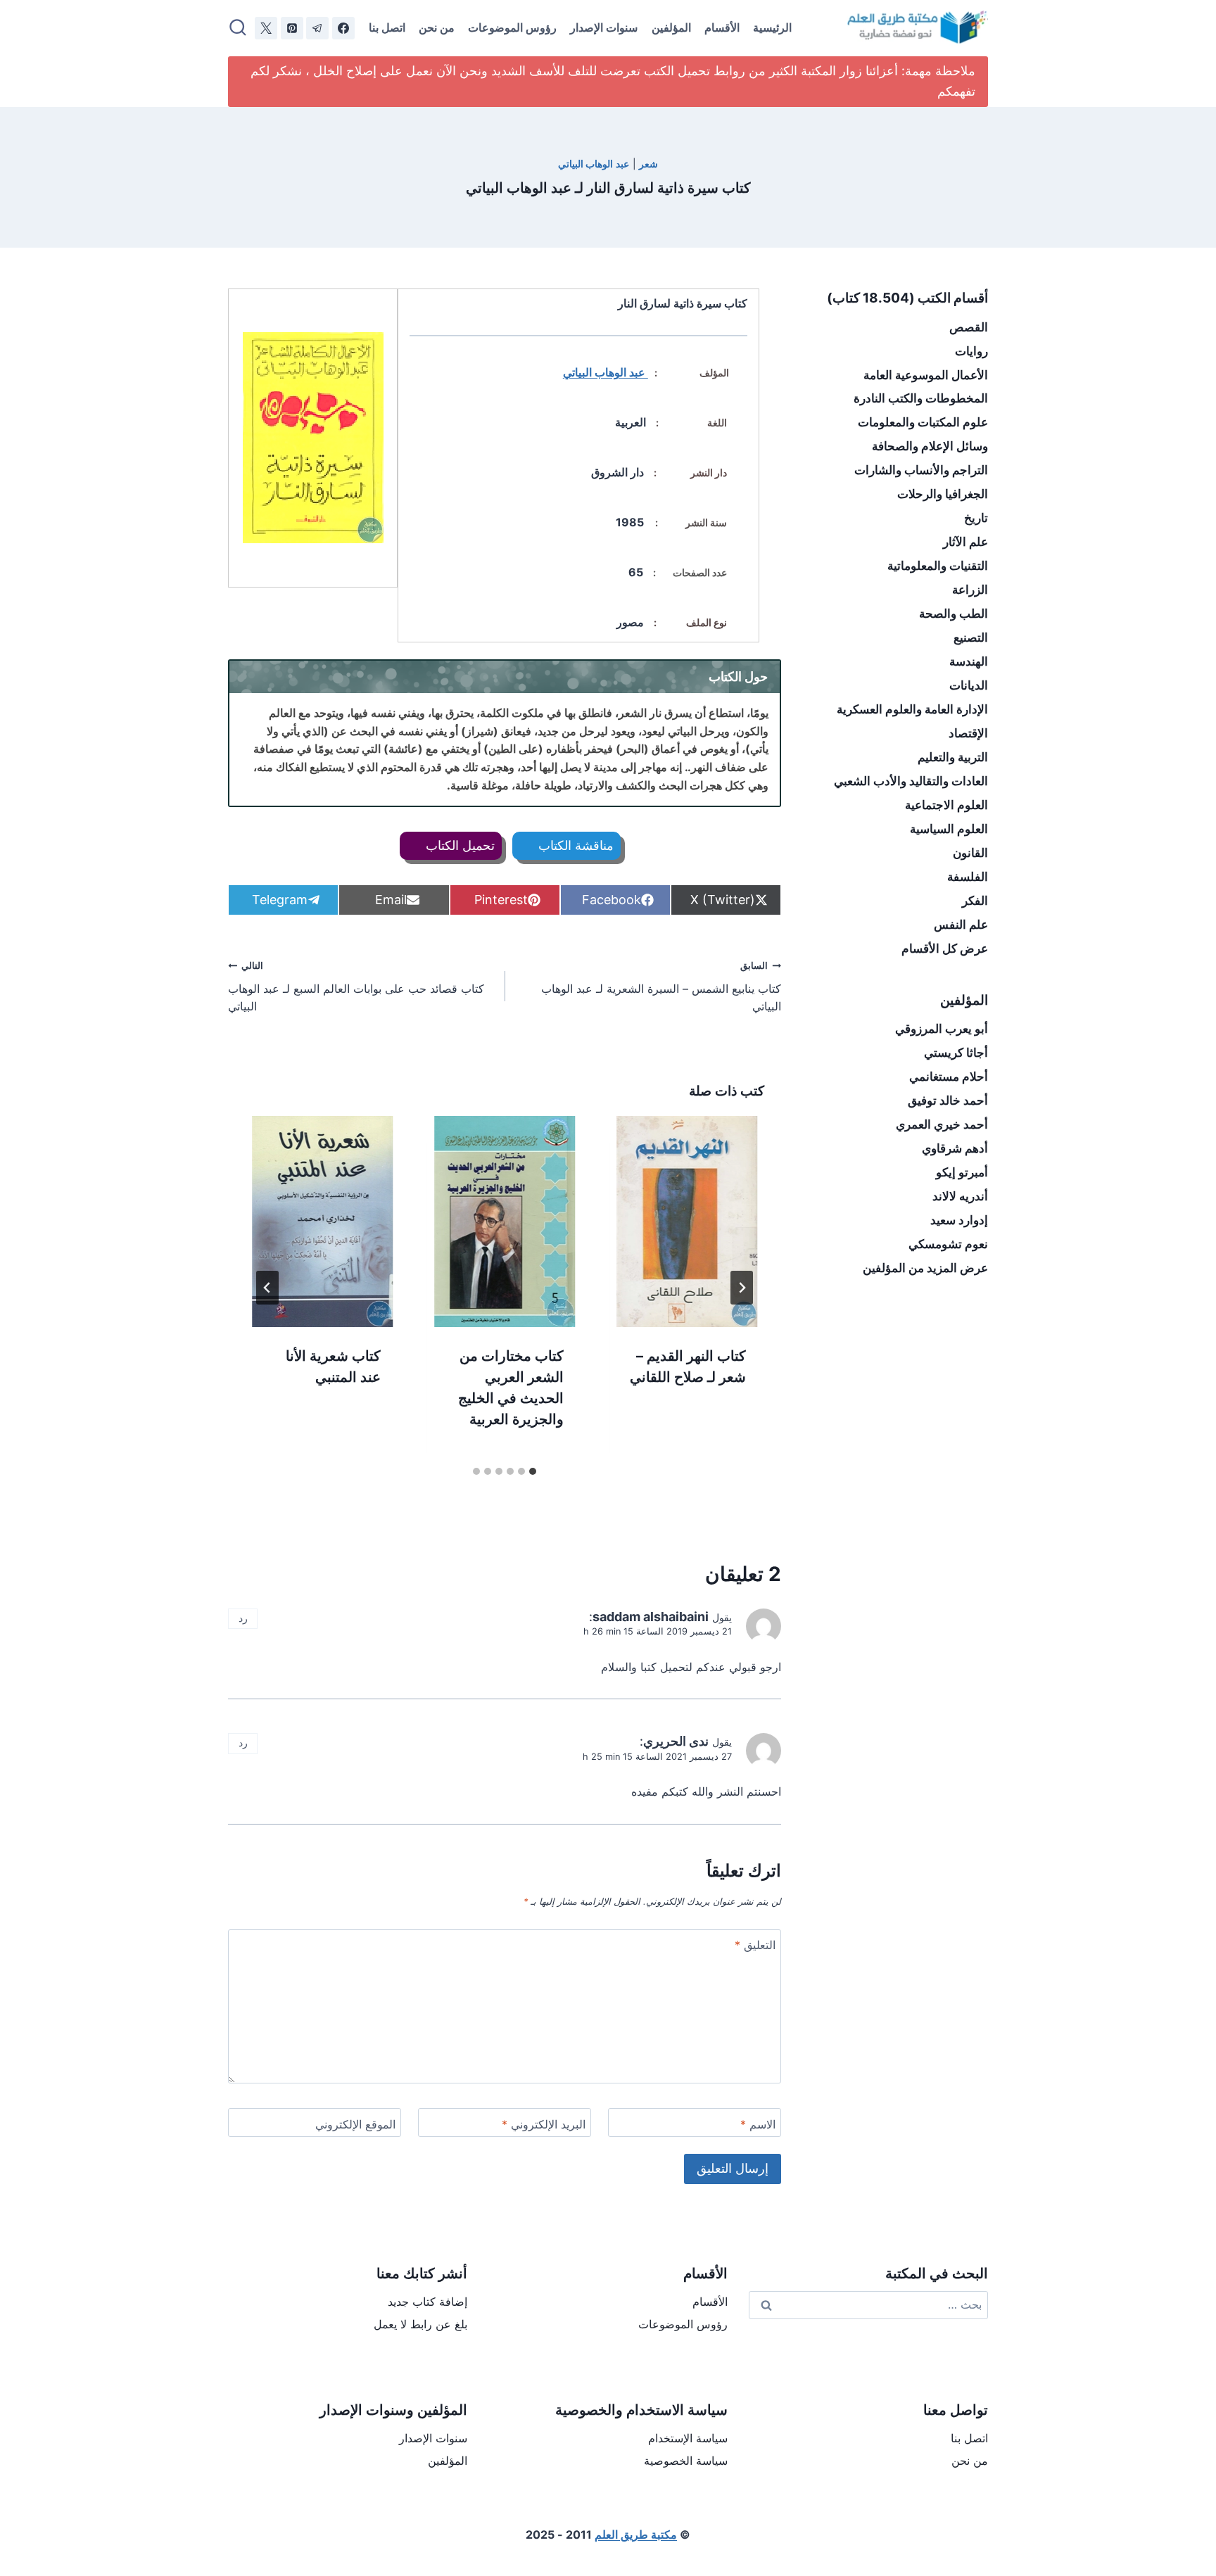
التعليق (755, 1945)
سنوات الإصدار (604, 27)
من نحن (437, 27)
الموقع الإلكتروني (355, 2124)
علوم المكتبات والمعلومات (923, 422)
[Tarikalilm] (343, 28)
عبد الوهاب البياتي (594, 164)
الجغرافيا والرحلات (943, 494)
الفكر (975, 901)
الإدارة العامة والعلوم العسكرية (912, 709)
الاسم (758, 2124)
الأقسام (722, 27)
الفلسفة (968, 877)
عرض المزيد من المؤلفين (925, 1268)
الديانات (969, 685)
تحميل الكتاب (458, 845)
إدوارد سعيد (959, 1220)
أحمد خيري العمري (942, 1124)
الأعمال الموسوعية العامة (926, 375)
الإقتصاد (968, 733)
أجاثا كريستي (956, 1053)
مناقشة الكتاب (574, 845)
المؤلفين (671, 27)
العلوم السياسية (949, 829)
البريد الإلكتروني (544, 2124)
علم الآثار (965, 542)
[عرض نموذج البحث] (238, 28)
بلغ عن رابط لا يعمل (420, 2324)
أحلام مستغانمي (949, 1077)
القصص (969, 327)
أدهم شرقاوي (955, 1148)
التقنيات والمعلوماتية (938, 566)
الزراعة (970, 590)
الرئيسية (772, 27)
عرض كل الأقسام (945, 948)
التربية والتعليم (953, 757)
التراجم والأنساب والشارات (921, 470)
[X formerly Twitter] (266, 28)
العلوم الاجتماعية (946, 805)
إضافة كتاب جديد (427, 2302)
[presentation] (687, 1222)
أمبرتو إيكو (962, 1172)
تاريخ (976, 518)
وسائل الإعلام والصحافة (930, 446)
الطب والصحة (954, 614)
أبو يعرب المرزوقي (942, 1029)
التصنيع (971, 637)
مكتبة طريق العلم (636, 2534)
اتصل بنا (387, 27)
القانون (970, 853)
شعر (648, 164)
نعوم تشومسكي (948, 1244)
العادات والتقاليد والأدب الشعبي (911, 781)
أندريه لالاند (960, 1196)
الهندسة (969, 661)
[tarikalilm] (317, 28)
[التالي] (267, 1288)
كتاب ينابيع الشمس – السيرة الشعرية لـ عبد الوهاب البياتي (661, 987)
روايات (971, 351)
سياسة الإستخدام (688, 2438)
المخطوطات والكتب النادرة (921, 398)
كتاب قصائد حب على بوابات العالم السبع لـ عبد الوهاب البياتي (356, 987)
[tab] (533, 1471)
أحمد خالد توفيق (948, 1100)
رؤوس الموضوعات (512, 27)
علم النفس (961, 925)
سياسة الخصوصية (686, 2461)
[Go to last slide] (742, 1288)
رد (243, 1618)
